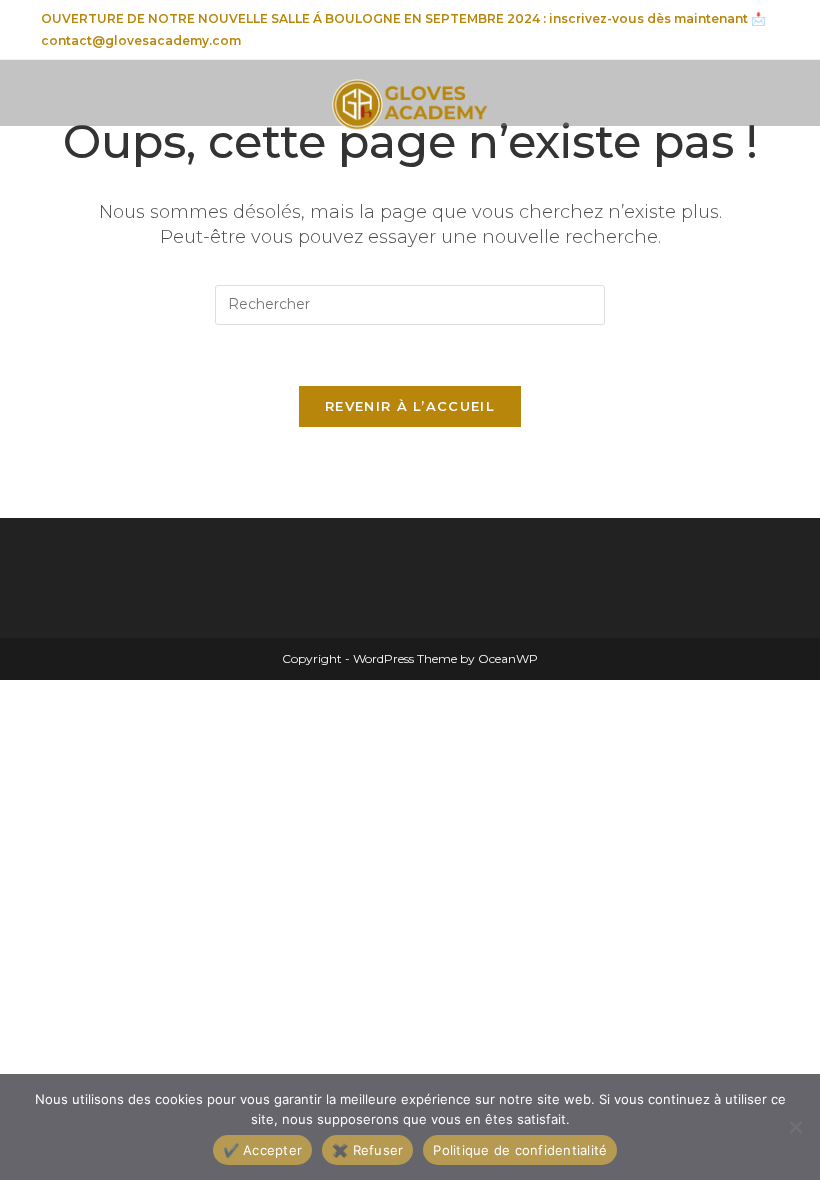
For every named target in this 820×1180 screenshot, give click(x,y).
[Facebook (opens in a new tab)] (683, 31)
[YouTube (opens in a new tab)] (741, 31)
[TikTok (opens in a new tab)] (767, 31)
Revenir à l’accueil (410, 406)
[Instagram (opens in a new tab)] (712, 31)
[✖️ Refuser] (795, 1127)
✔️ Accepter (263, 1150)
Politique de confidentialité (520, 1150)
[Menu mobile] (46, 96)
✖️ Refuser (367, 1150)
